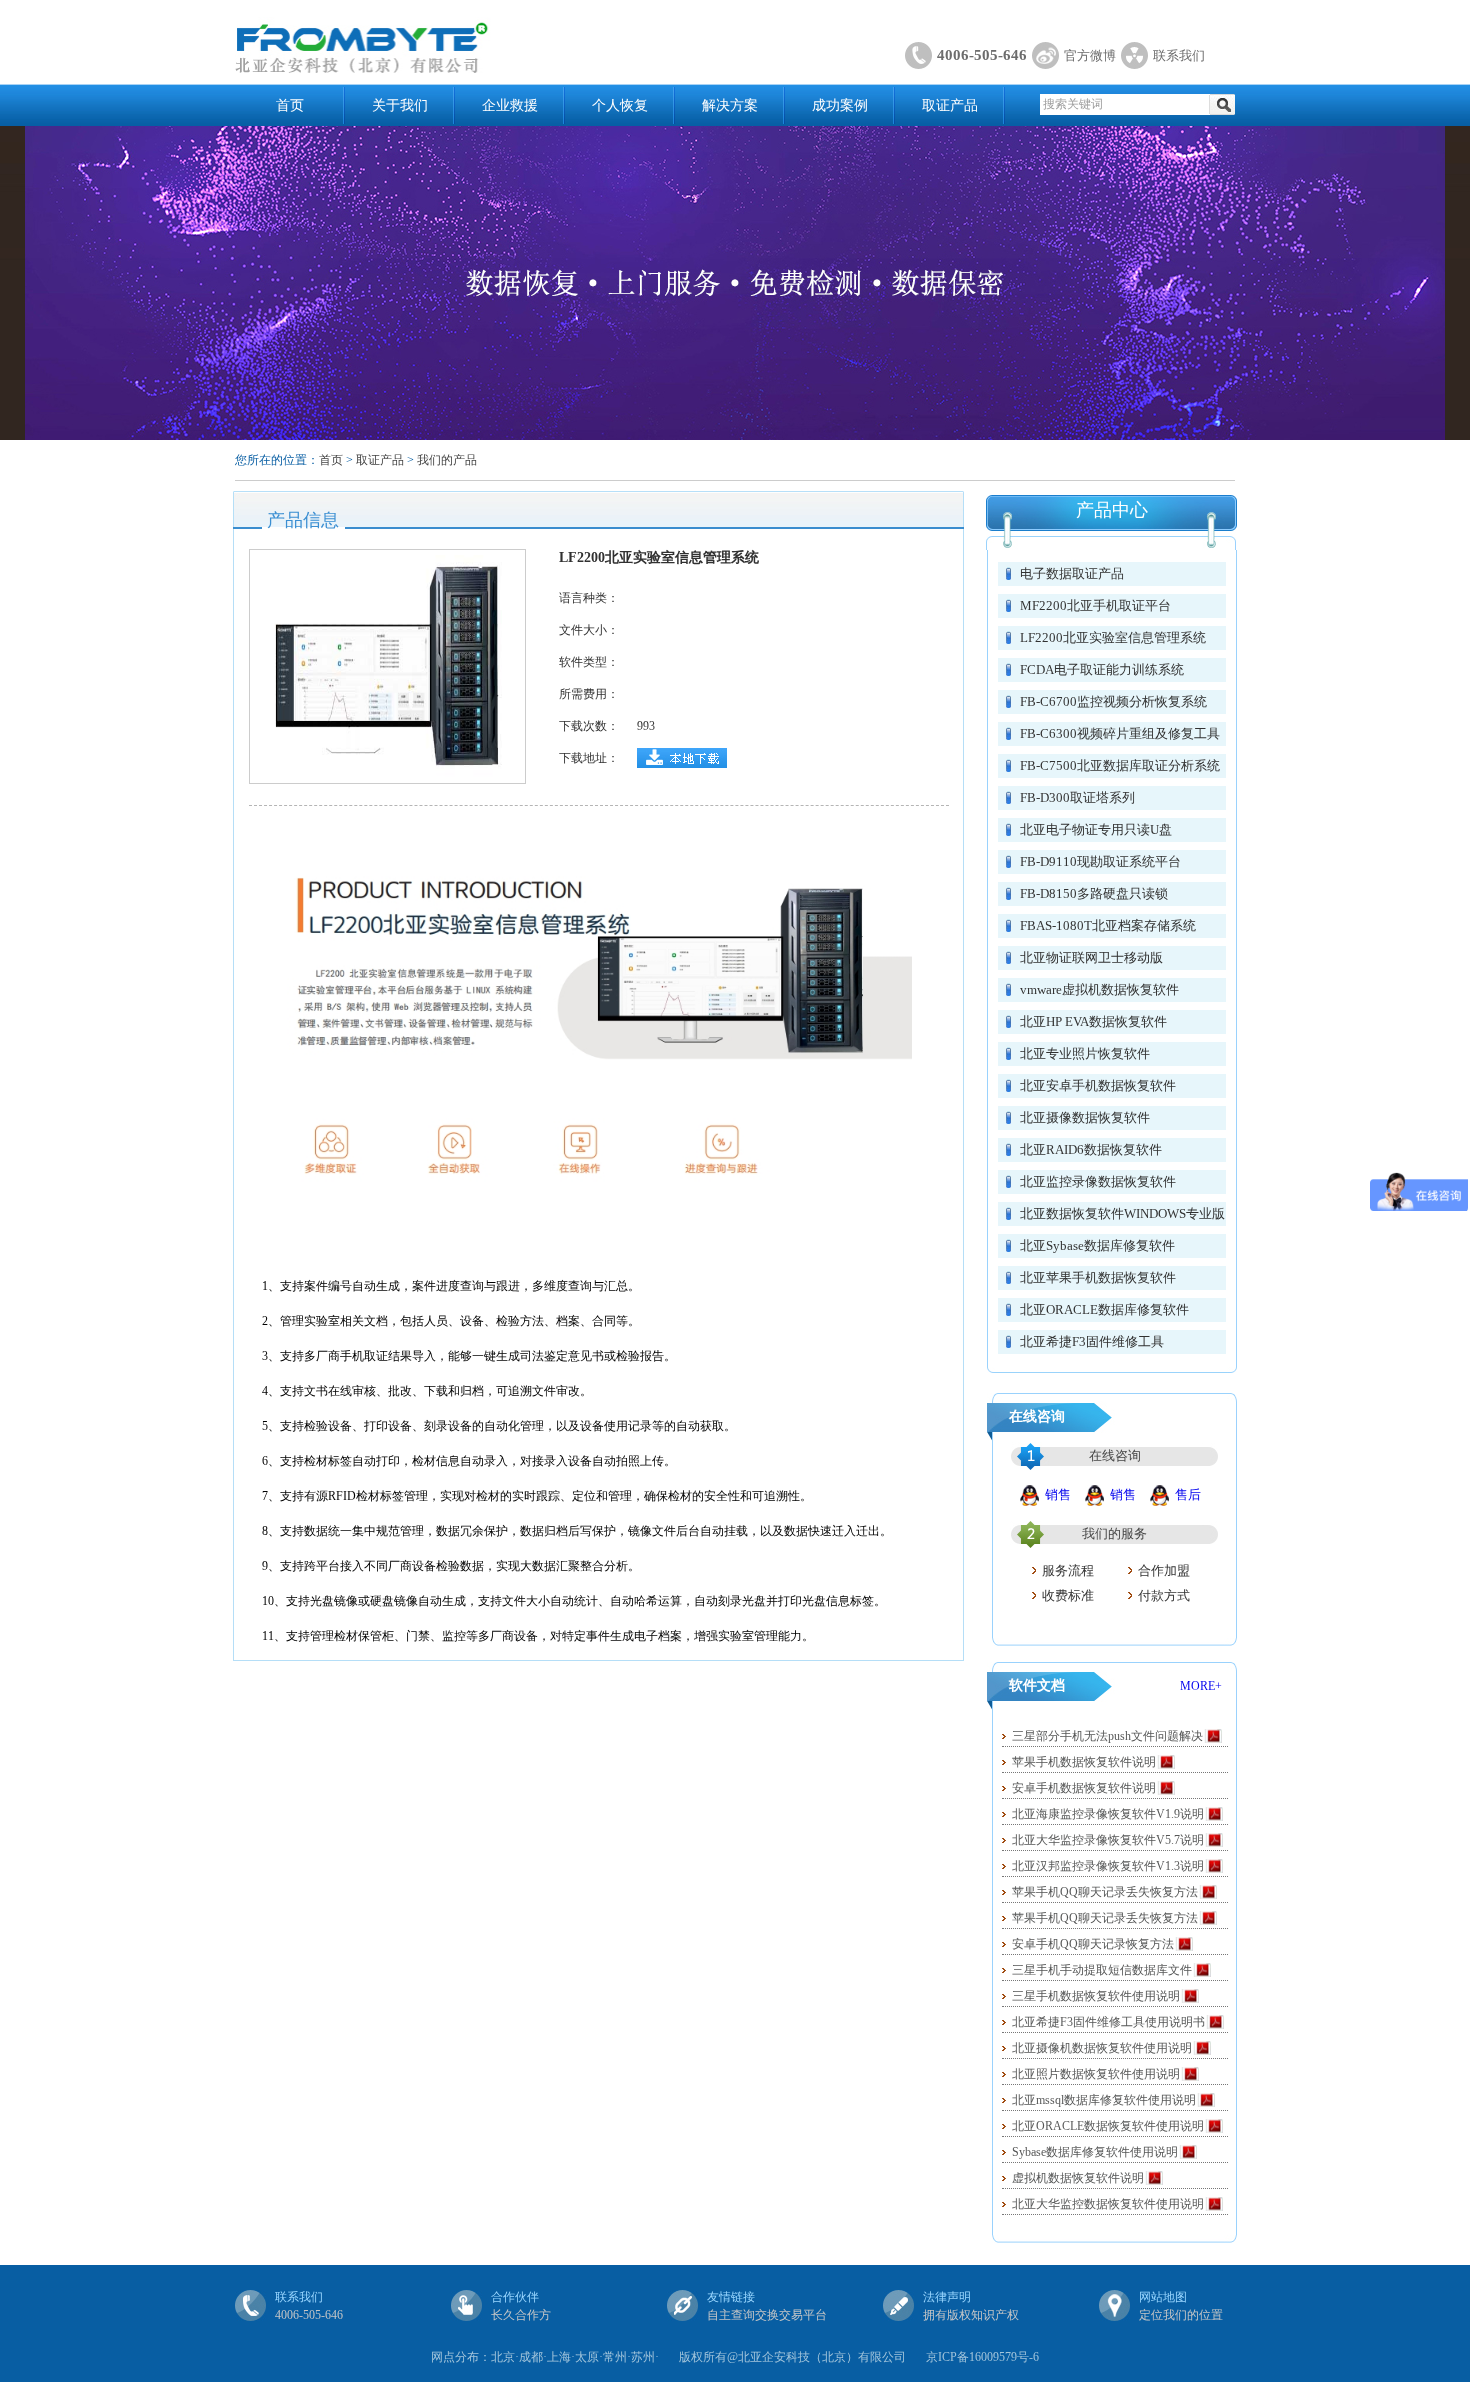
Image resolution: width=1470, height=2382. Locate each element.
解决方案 (730, 105)
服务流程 (1068, 1570)
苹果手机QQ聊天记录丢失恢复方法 (1105, 1892)
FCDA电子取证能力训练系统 (1102, 669)
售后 (1188, 1494)
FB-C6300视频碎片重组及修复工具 (1120, 733)
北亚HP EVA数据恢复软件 (1093, 1021)
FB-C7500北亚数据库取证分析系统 (1120, 765)
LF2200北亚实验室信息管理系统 (1113, 637)
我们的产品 (447, 460)
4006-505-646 (982, 55)
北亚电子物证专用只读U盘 (1096, 829)
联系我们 (1179, 55)
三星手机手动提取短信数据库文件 (1102, 1970)
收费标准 (1068, 1595)
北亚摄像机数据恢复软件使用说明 (1102, 2048)
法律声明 (947, 2297)
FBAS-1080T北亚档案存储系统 (1108, 925)
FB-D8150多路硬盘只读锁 (1094, 893)
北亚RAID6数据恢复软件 (1091, 1149)
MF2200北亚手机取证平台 (1095, 605)
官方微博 (1090, 55)
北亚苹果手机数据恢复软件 (1098, 1277)
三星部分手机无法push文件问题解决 (1107, 1736)
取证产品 (950, 105)
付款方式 (1164, 1595)
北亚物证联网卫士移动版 (1091, 957)
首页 (290, 105)
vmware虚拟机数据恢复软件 (1099, 989)
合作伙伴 (515, 2297)
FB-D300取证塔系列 (1077, 797)
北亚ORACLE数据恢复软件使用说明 (1108, 2126)
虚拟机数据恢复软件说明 (1078, 2178)
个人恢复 (620, 105)
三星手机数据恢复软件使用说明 (1096, 1996)
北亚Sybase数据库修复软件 (1097, 1245)
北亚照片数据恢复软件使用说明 (1096, 2074)
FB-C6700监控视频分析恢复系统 (1113, 701)
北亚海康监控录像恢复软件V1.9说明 (1108, 1814)
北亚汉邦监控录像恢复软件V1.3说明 (1108, 1866)
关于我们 (400, 105)
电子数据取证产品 (1072, 573)
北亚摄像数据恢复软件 (1085, 1117)
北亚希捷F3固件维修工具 (1092, 1341)
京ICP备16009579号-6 (982, 2357)
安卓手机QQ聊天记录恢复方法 (1093, 1944)
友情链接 (731, 2297)
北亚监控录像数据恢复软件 (1098, 1181)
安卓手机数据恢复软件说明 (1084, 1788)
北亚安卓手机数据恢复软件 (1098, 1085)
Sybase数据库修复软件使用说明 (1095, 2152)
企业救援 (510, 105)
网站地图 (1163, 2297)
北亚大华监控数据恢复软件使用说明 (1108, 2204)
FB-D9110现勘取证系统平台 (1100, 861)
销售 (1058, 1494)
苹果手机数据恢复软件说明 (1084, 1762)
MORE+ (1201, 1686)
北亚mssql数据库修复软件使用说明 (1104, 2100)
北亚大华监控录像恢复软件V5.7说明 (1108, 1840)
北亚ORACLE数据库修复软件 (1104, 1309)
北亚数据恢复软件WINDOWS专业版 (1122, 1213)
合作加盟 (1164, 1570)
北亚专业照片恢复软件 (1085, 1053)
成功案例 (840, 105)
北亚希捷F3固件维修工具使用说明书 (1108, 2022)
